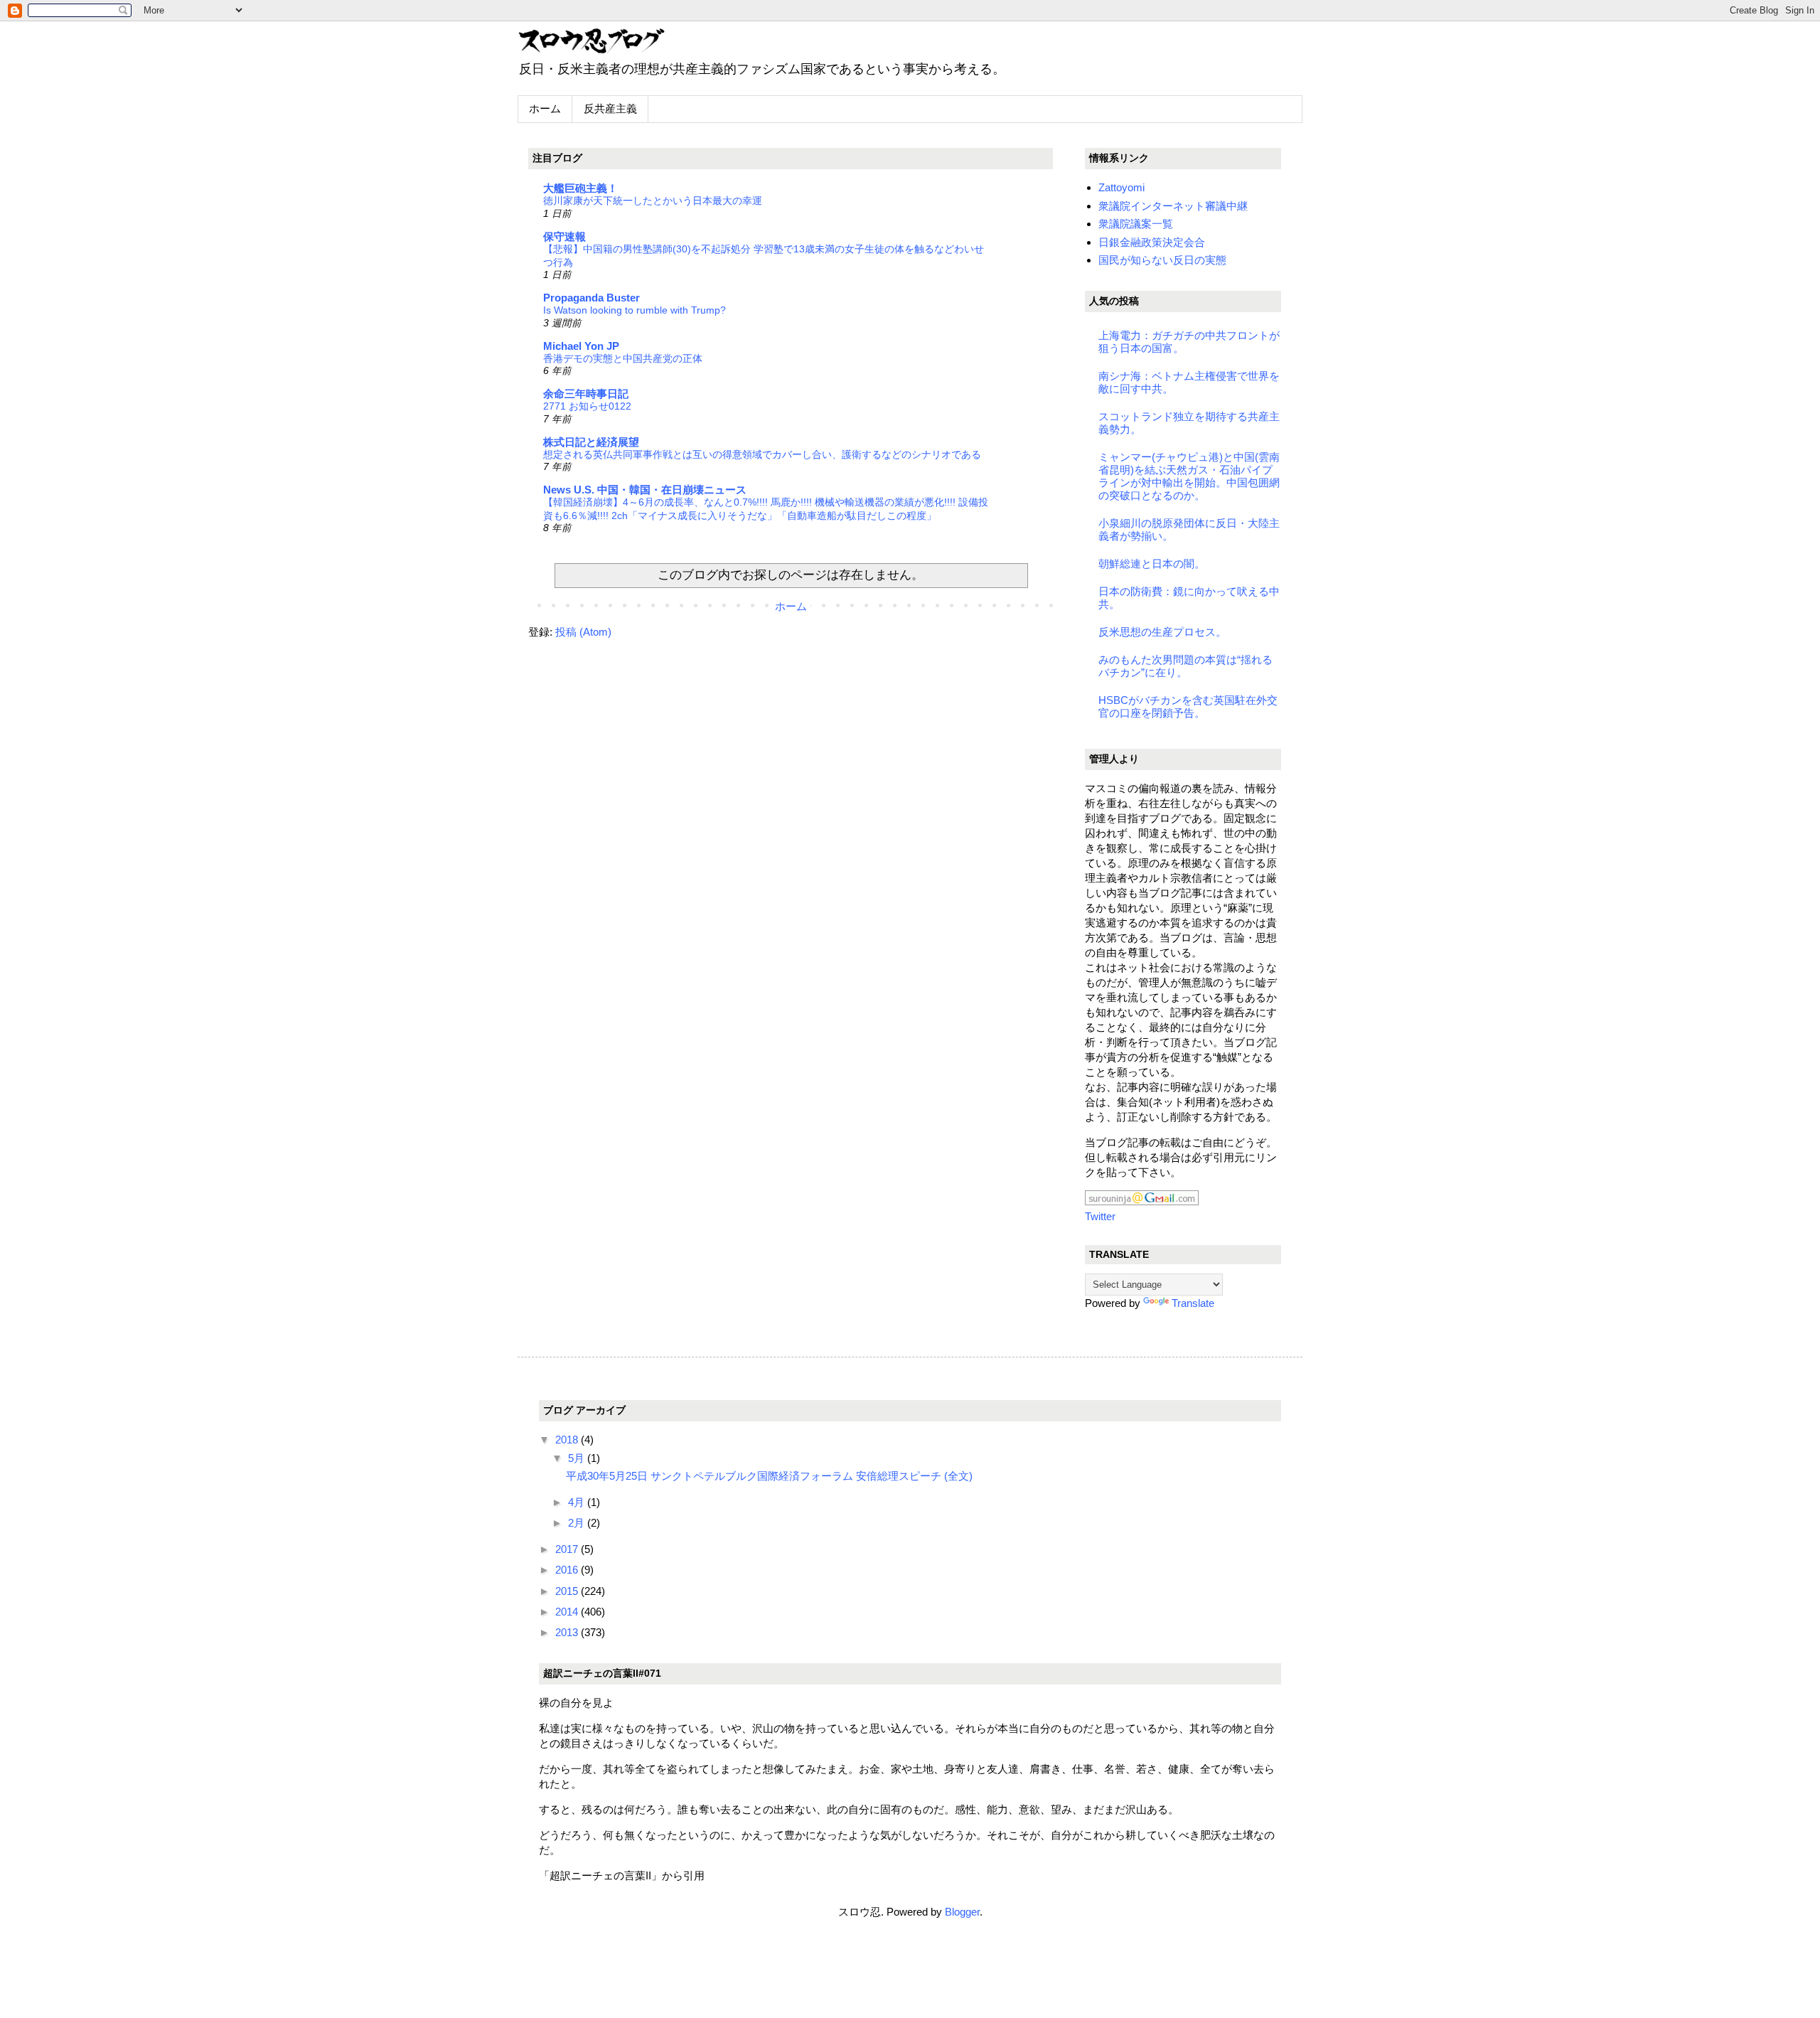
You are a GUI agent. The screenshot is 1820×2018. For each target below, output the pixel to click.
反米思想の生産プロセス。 (1162, 632)
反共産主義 (610, 108)
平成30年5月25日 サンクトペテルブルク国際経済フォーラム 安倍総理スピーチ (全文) (769, 1476)
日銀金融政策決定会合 (1152, 242)
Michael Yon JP (581, 346)
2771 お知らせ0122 (587, 406)
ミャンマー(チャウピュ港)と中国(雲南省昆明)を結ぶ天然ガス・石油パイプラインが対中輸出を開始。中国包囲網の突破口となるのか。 (1189, 476)
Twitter (1100, 1216)
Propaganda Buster (591, 298)
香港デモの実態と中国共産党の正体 (623, 358)
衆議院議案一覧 (1136, 224)
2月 (578, 1523)
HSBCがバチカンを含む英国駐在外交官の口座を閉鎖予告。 (1188, 706)
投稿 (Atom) (583, 632)
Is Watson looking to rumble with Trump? (635, 310)
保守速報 (564, 236)
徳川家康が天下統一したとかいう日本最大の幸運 (653, 201)
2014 (568, 1612)
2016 (568, 1570)
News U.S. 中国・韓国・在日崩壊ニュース (645, 490)
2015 (568, 1591)
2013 (568, 1632)
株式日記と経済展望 (591, 442)
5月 (578, 1458)
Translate (1193, 1303)
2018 (568, 1440)
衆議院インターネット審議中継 (1173, 206)
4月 (578, 1502)
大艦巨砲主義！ (580, 188)
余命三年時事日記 (586, 394)
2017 (568, 1549)
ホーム (545, 108)
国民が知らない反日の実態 (1162, 260)
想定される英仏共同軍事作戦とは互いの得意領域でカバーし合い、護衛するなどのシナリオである (762, 454)
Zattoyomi (1122, 187)
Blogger (962, 1912)
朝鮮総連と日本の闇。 (1152, 564)
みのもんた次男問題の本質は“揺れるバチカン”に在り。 (1185, 666)
